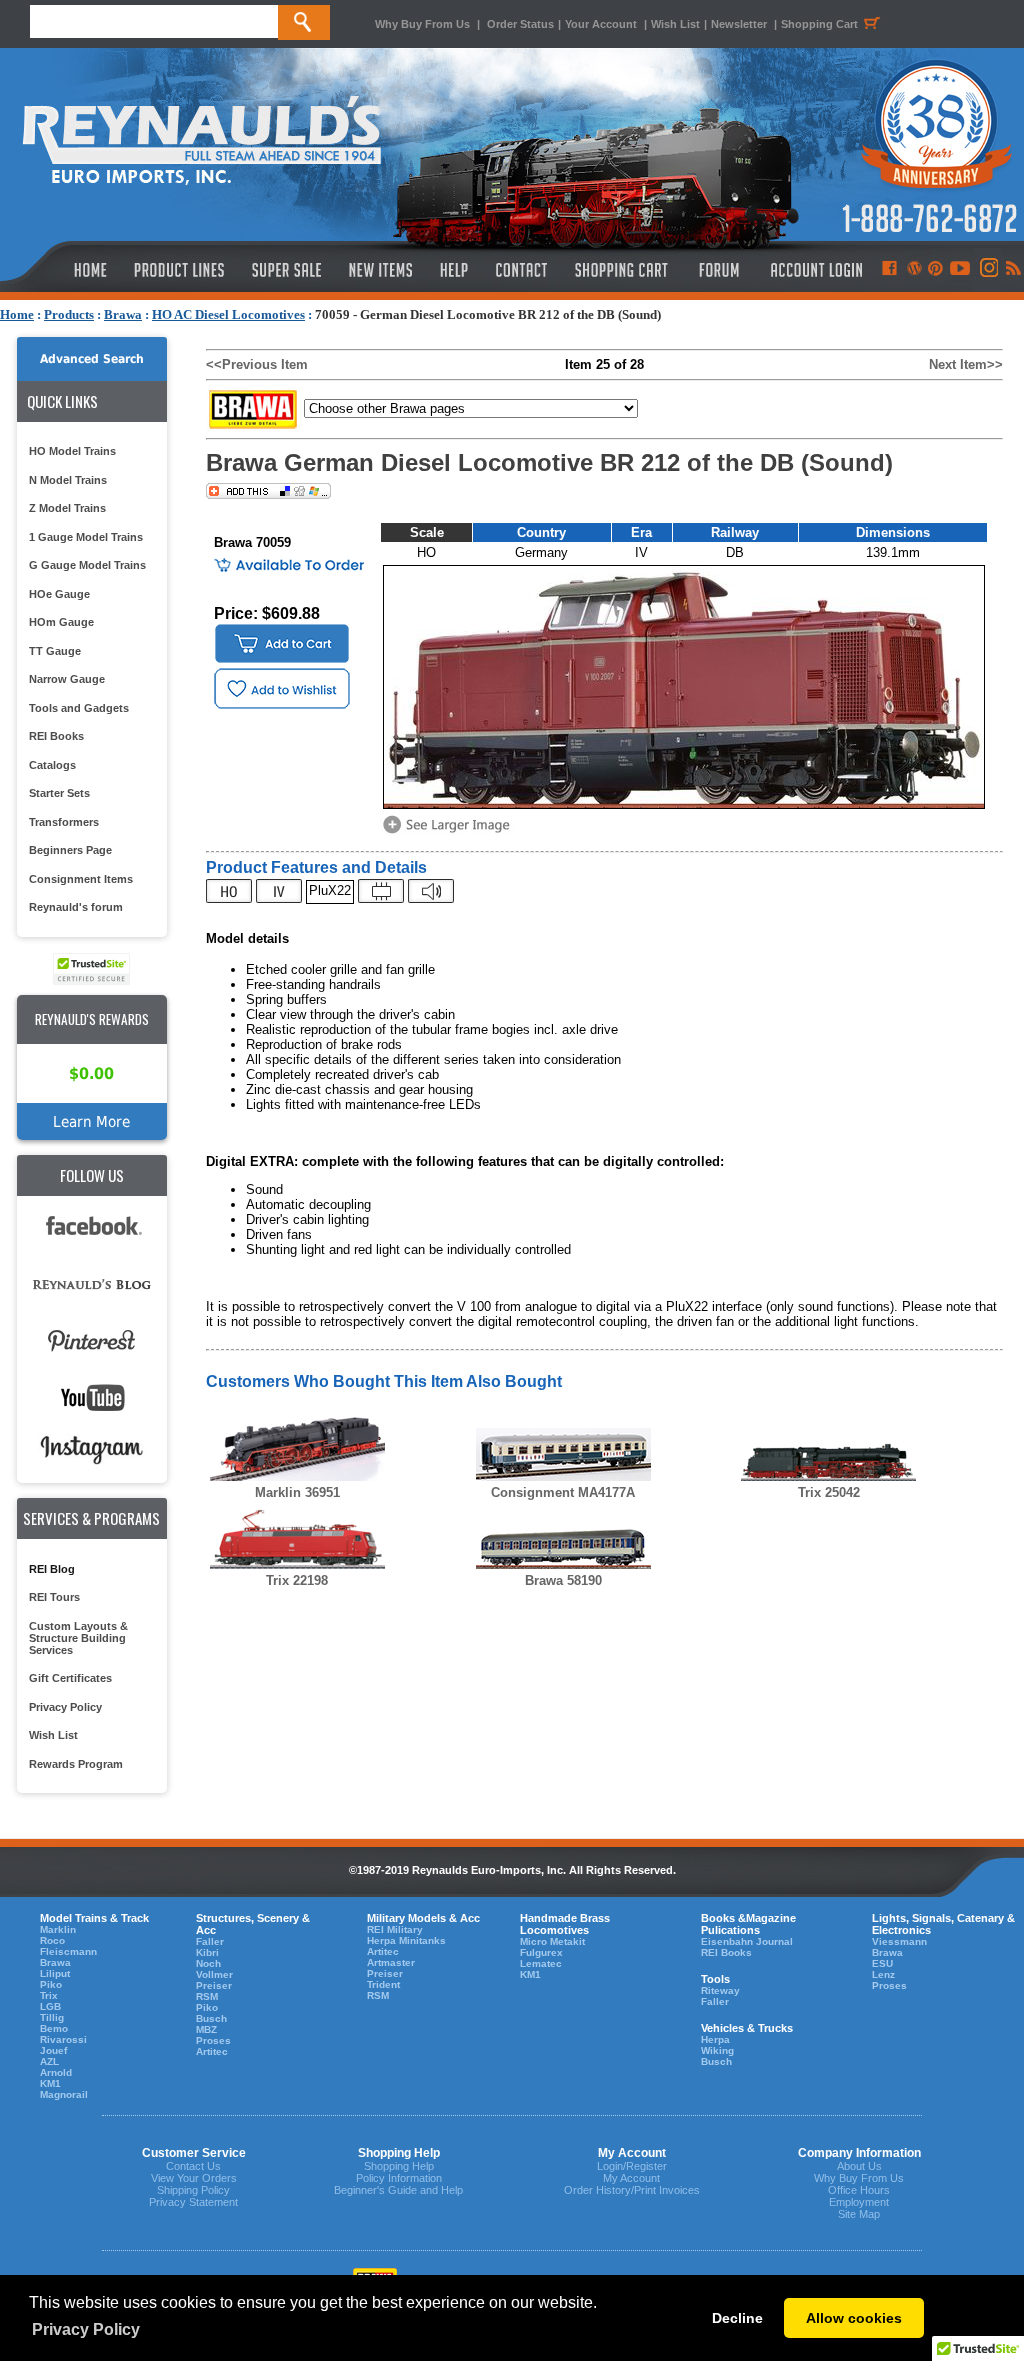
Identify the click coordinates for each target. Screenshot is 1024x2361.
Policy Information (399, 2178)
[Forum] (718, 270)
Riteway (720, 1990)
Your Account (602, 24)
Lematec (541, 1963)
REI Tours (54, 1597)
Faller (210, 1941)
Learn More (91, 1121)
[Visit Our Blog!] (914, 270)
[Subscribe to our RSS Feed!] (1012, 270)
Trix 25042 (829, 1492)
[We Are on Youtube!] (960, 270)
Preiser (214, 1985)
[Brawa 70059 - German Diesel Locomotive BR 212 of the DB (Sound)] (450, 831)
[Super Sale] (286, 270)
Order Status (520, 24)
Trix (49, 1995)
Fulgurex (541, 1952)
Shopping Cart (819, 24)
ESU (882, 1963)
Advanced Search (92, 359)
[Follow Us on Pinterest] (935, 270)
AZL (49, 2061)
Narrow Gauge (67, 679)
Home (17, 314)
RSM (207, 1996)
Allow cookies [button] (854, 2318)
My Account (631, 2178)
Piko (51, 1984)
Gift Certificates (70, 1678)
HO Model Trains (72, 451)
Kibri (207, 1952)
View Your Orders (194, 2178)
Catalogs (52, 765)
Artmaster (391, 1962)
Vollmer (214, 1974)
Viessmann (899, 1941)
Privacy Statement (193, 2202)
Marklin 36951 (297, 1492)
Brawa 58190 (563, 1580)
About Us (859, 2166)
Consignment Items (81, 879)
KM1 (50, 2083)
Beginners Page (70, 850)
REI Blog (52, 1569)
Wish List (675, 24)
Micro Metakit (552, 1941)
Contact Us (193, 2166)
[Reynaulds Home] (60, 270)
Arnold (56, 2072)
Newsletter (739, 24)
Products (69, 314)
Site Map (859, 2214)
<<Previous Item (257, 364)
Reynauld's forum (76, 907)
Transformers (64, 822)
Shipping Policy (193, 2190)
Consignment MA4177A (563, 1492)
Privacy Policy (65, 1707)
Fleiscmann (68, 1951)
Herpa (715, 2039)
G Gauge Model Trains (87, 565)
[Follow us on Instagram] (987, 270)
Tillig (52, 2017)
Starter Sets (59, 793)
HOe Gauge (59, 594)
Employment (859, 2202)
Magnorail (64, 2094)
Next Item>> (966, 364)
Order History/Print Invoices (632, 2190)
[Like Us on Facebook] (889, 270)
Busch (211, 2018)
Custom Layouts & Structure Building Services (78, 1638)
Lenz (883, 1974)
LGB (50, 2006)
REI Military (395, 1929)
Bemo (54, 2028)
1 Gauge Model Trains (86, 537)
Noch (208, 1963)
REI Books (56, 736)
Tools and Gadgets (79, 708)
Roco (52, 1940)
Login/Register (632, 2166)
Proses (213, 2040)
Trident (383, 1984)
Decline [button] (737, 2318)
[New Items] (381, 270)
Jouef (53, 2050)
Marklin (58, 1929)
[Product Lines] (180, 270)
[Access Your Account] (814, 270)
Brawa (123, 314)
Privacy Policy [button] (86, 2329)
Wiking (717, 2050)
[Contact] (522, 270)
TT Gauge (55, 651)
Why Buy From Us (422, 24)
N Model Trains (68, 480)
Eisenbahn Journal (747, 1941)
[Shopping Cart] (622, 270)
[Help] (456, 270)
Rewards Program (76, 1764)
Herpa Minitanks (406, 1940)
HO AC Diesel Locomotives (228, 314)
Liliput (55, 1973)
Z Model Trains (67, 508)
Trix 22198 (297, 1580)
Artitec (212, 2051)
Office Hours (859, 2190)
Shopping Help (399, 2166)
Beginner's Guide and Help (398, 2190)
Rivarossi (63, 2039)
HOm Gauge (61, 622)
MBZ (206, 2029)
